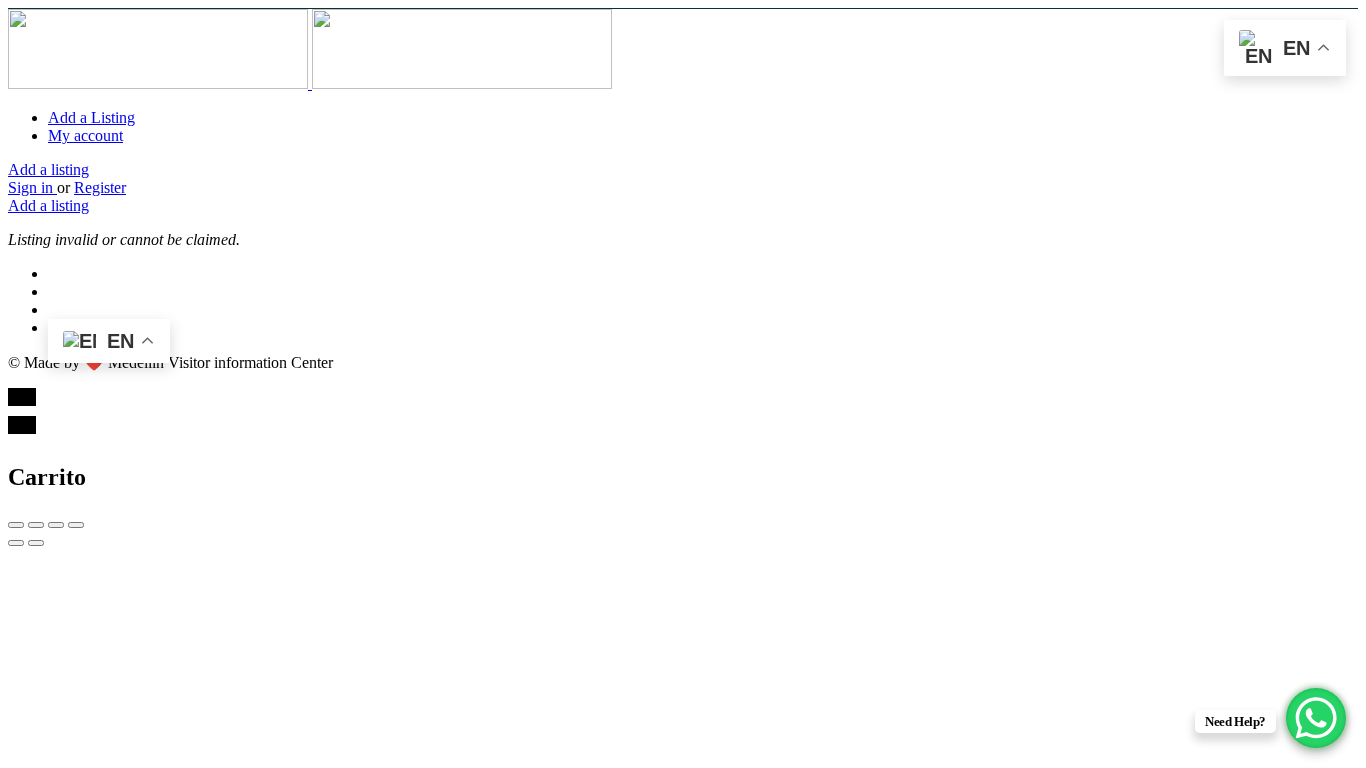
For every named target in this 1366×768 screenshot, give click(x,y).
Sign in (32, 187)
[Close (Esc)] (16, 525)
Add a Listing (91, 117)
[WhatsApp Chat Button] (1316, 718)
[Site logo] (160, 83)
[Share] (36, 525)
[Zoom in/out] (76, 525)
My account (85, 135)
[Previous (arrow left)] (16, 543)
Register (100, 187)
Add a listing (48, 169)
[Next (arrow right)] (36, 543)
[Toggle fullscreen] (56, 525)
